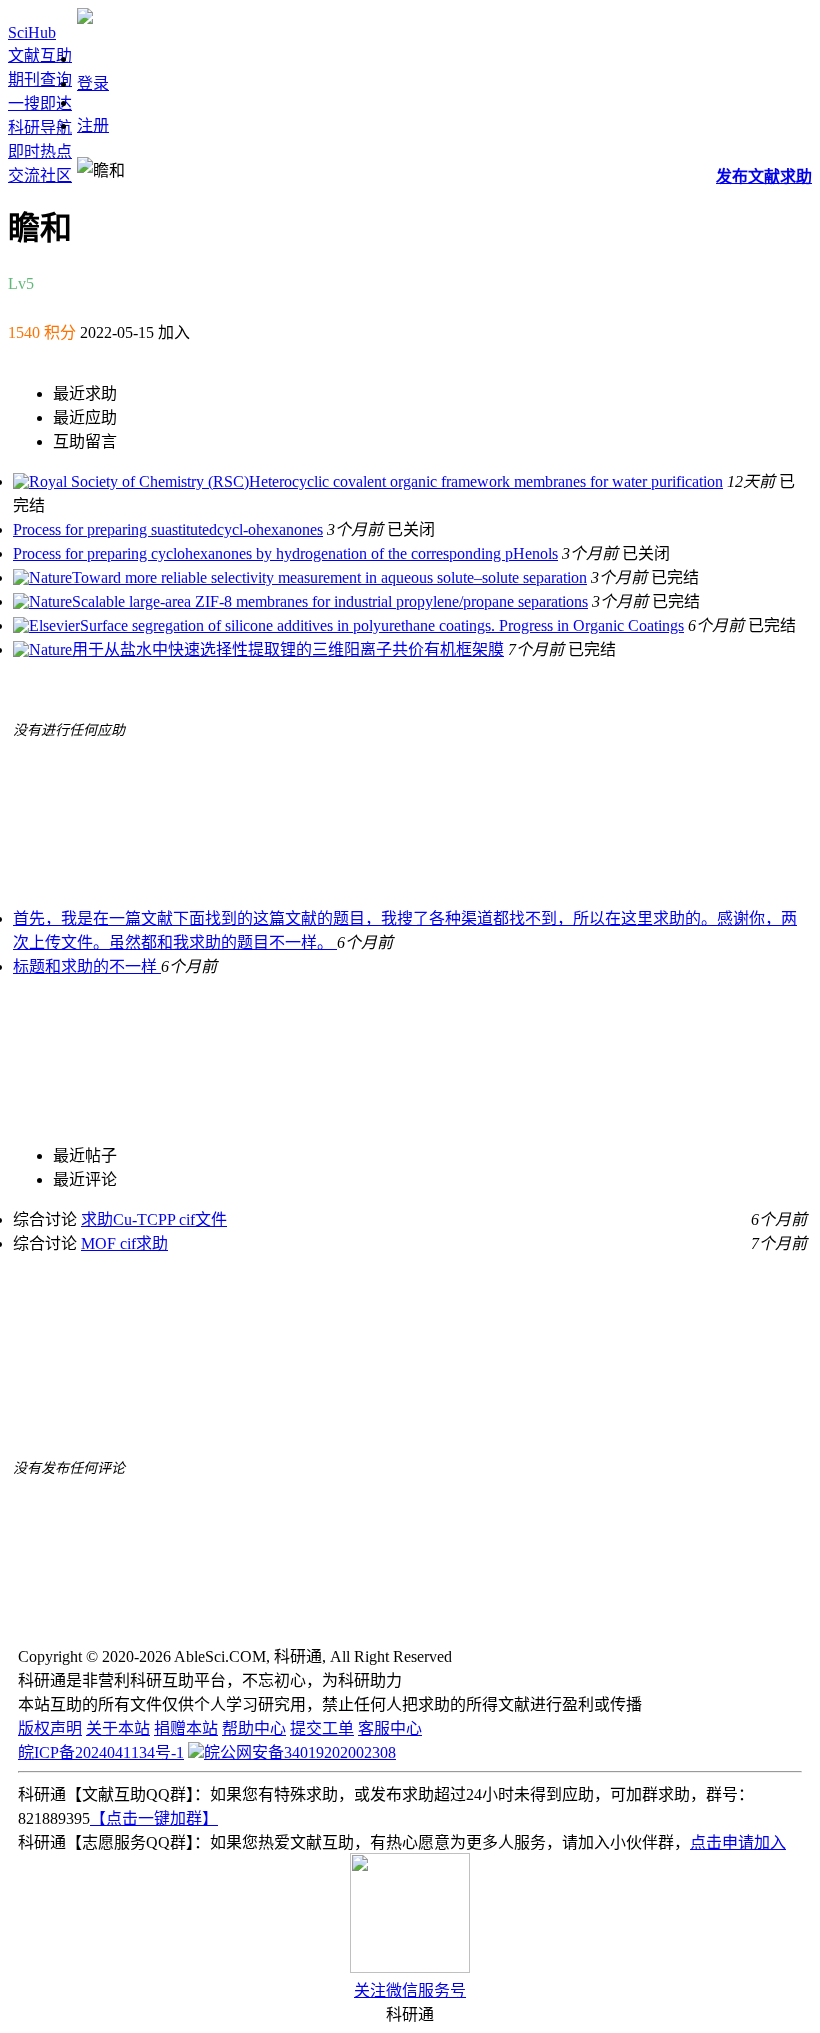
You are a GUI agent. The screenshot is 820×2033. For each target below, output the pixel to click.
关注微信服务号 (410, 1990)
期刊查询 (40, 79)
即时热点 (40, 151)
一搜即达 (40, 103)
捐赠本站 (186, 1728)
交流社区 (40, 175)
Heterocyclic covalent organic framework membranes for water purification (486, 481)
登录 (93, 83)
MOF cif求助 (124, 1243)
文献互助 (40, 55)
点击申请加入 (738, 1842)
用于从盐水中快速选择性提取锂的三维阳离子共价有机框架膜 (288, 649)
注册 (93, 125)
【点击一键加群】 (154, 1818)
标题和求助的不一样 (87, 966)
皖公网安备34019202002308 (300, 1752)
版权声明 (50, 1728)
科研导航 (40, 127)
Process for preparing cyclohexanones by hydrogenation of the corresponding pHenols (285, 553)
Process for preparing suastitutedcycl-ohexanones (168, 529)
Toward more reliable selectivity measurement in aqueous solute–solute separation (329, 577)
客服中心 (390, 1728)
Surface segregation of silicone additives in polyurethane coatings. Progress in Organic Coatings (382, 625)
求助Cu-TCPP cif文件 (154, 1219)
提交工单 (322, 1728)
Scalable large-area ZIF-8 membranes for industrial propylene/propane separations (330, 601)
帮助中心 (254, 1728)
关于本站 (118, 1728)
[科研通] (85, 18)
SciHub (32, 32)
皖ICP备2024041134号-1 (101, 1752)
